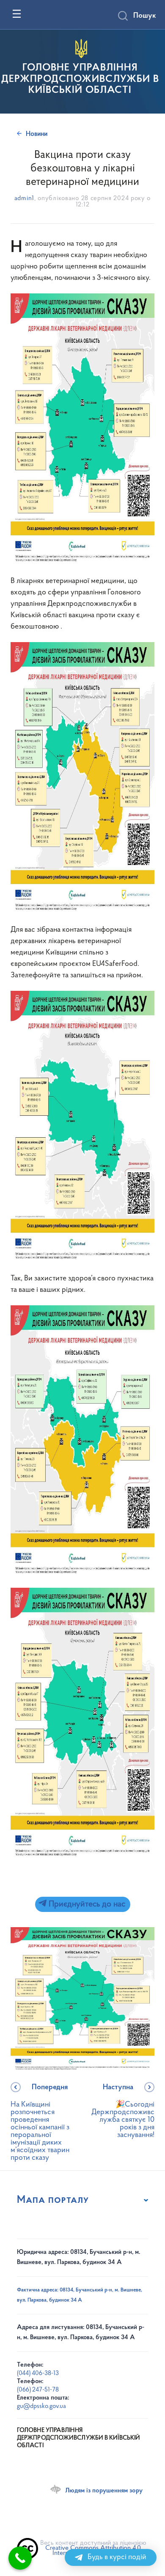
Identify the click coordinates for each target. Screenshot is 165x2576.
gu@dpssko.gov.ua (41, 2407)
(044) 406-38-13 (38, 2374)
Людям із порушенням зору (104, 2491)
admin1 (24, 199)
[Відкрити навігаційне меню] (17, 14)
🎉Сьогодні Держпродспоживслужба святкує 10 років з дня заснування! (123, 2111)
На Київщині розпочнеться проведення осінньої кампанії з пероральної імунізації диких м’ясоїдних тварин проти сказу (40, 2123)
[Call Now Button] (20, 2558)
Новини (37, 134)
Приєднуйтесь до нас (86, 1904)
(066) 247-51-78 (38, 2390)
